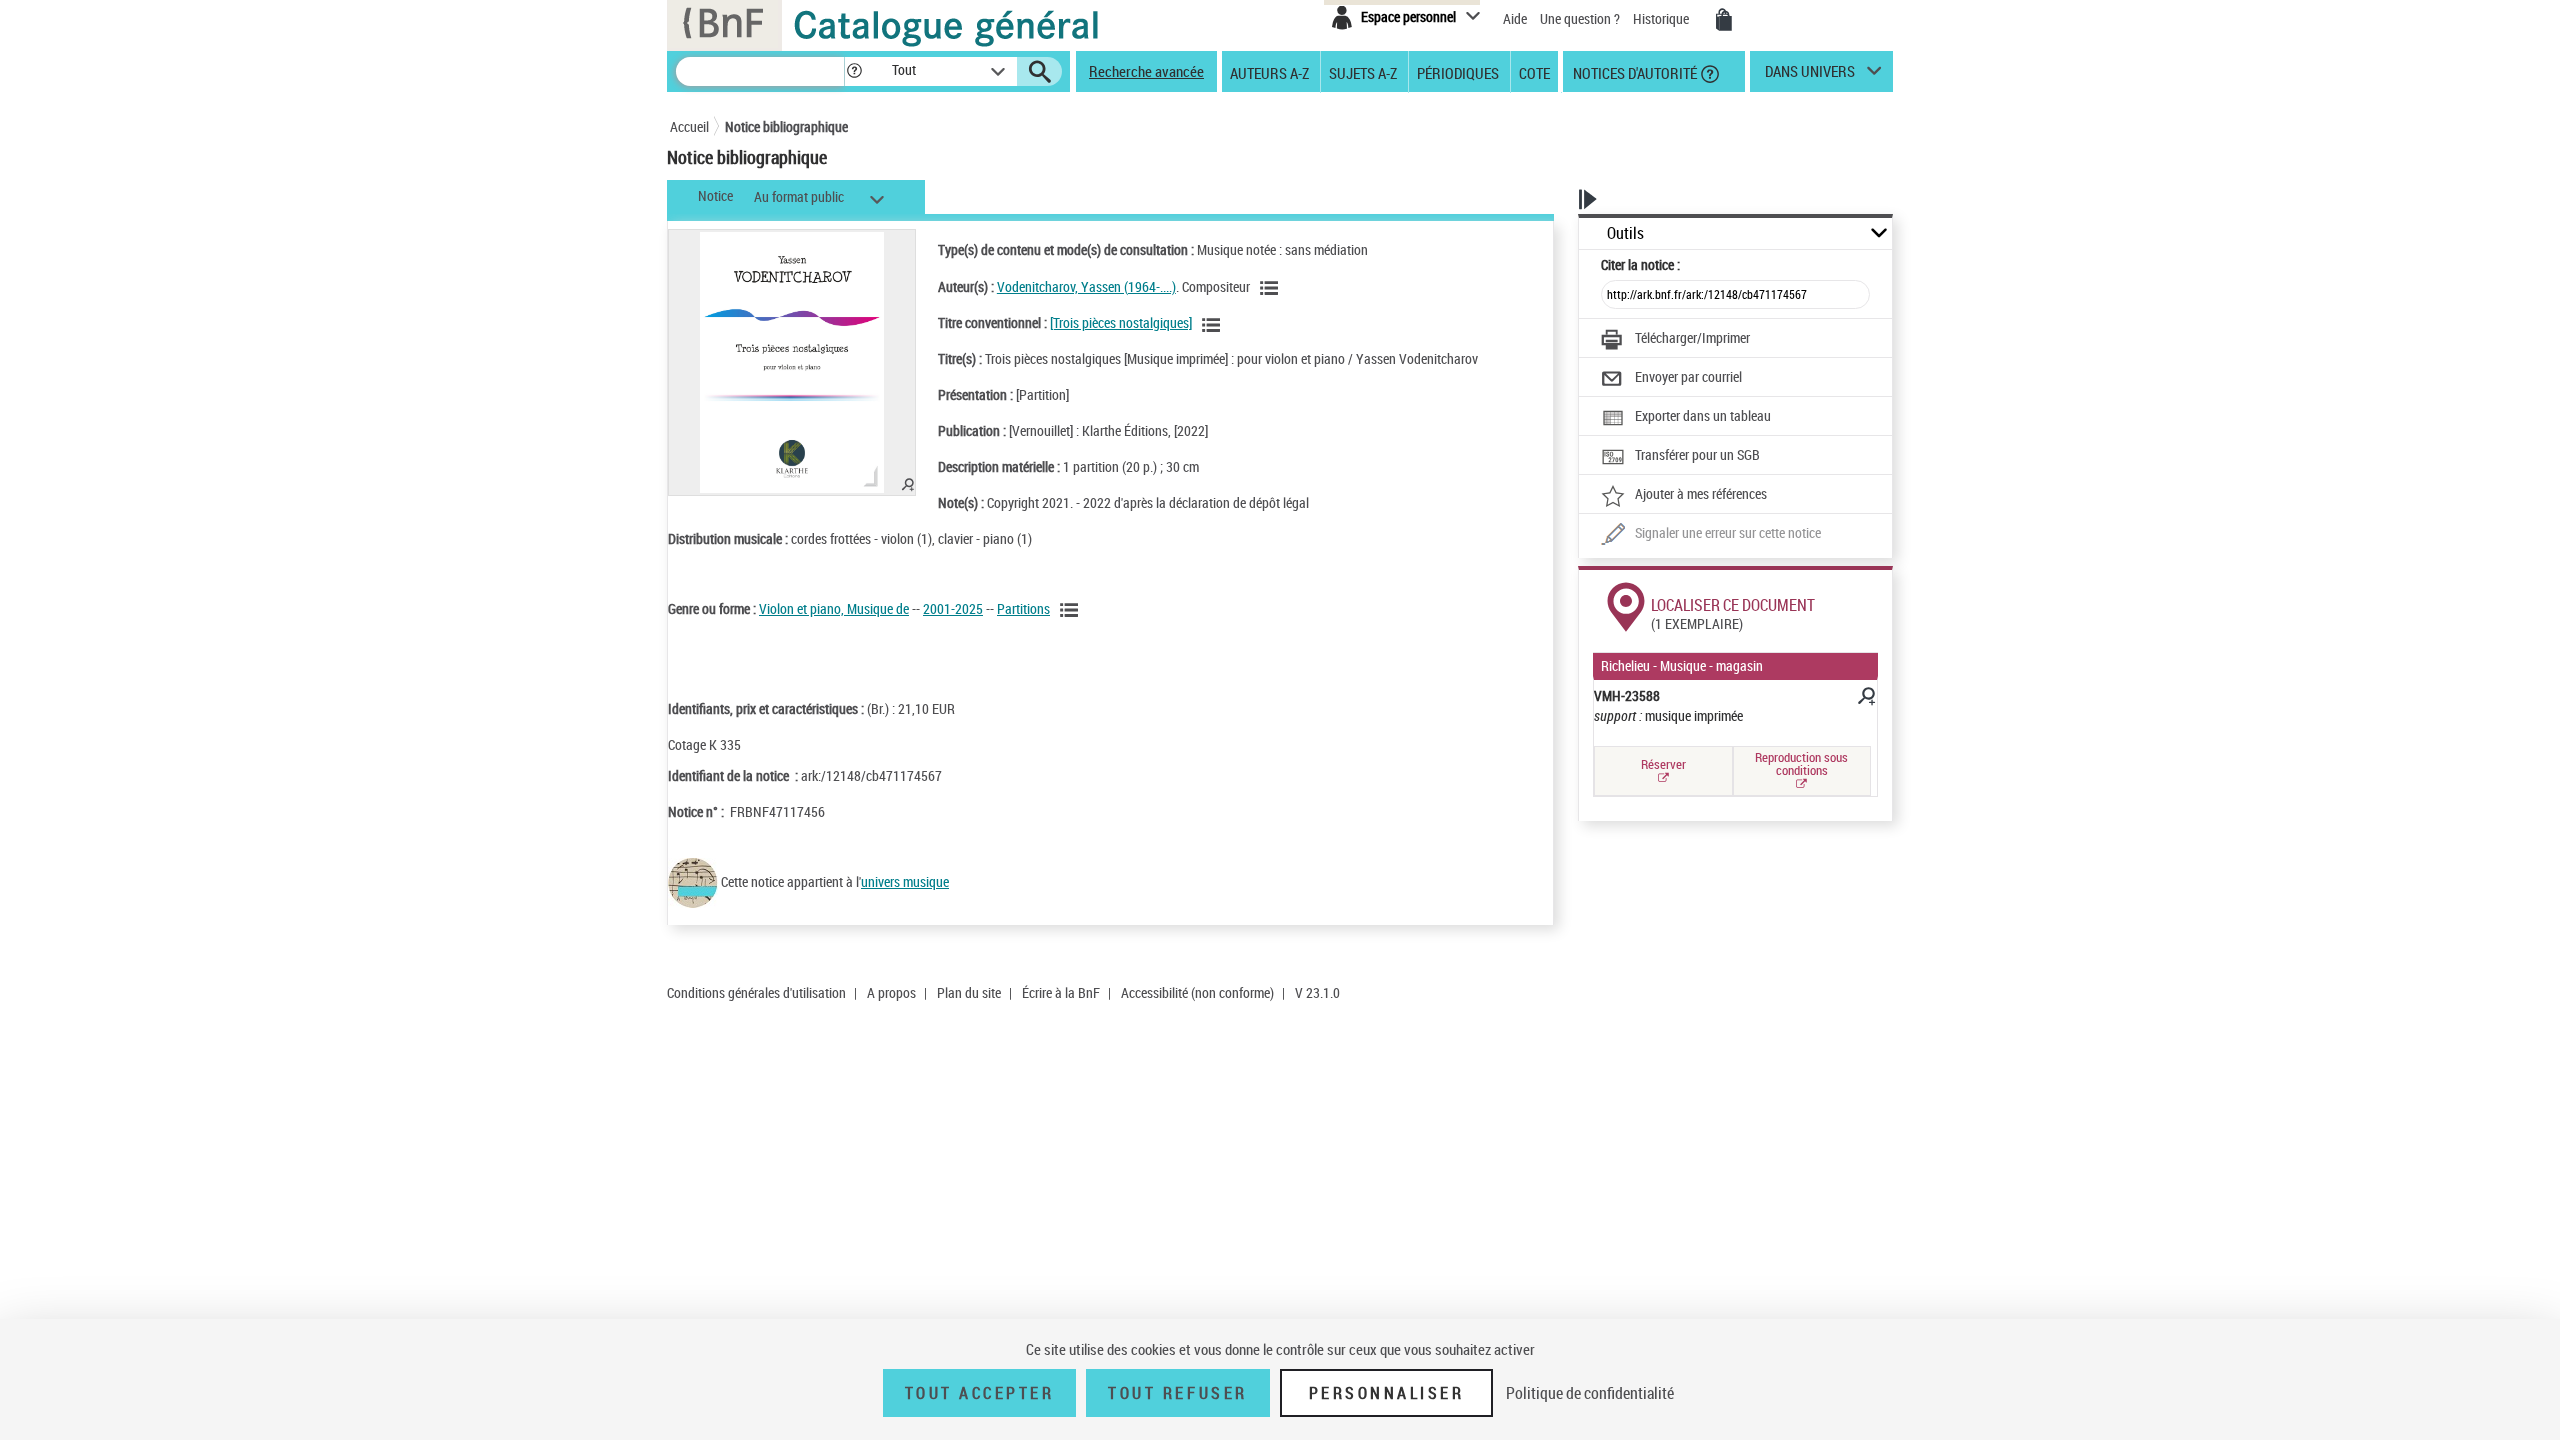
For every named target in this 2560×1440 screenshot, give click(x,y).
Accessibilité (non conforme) (1197, 992)
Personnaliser (1387, 1393)
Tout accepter (980, 1393)
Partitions (1023, 608)
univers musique (905, 881)
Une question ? (1581, 18)
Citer (1640, 264)
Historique (1662, 18)
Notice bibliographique (786, 126)
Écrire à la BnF (1061, 992)
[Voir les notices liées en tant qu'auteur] (1272, 288)
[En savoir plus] (1865, 699)
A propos (891, 992)
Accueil (689, 126)
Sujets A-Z (1363, 72)
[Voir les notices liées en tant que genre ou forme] (1072, 610)
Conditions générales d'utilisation (756, 992)
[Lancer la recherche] (1040, 72)
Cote (1534, 72)
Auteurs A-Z (1269, 72)
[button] (854, 71)
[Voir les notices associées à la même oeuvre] (1214, 325)
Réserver (1663, 764)
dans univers (1810, 76)
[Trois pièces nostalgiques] (1121, 322)
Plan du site (969, 992)
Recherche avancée (1146, 71)
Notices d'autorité (1633, 72)
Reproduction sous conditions (1801, 763)
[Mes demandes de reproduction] (1724, 20)
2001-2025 (953, 608)
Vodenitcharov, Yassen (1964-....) (1086, 286)
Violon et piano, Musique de (834, 608)
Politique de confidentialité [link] (1590, 1393)
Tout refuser (1177, 1393)
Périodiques (1458, 72)
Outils (1625, 233)
